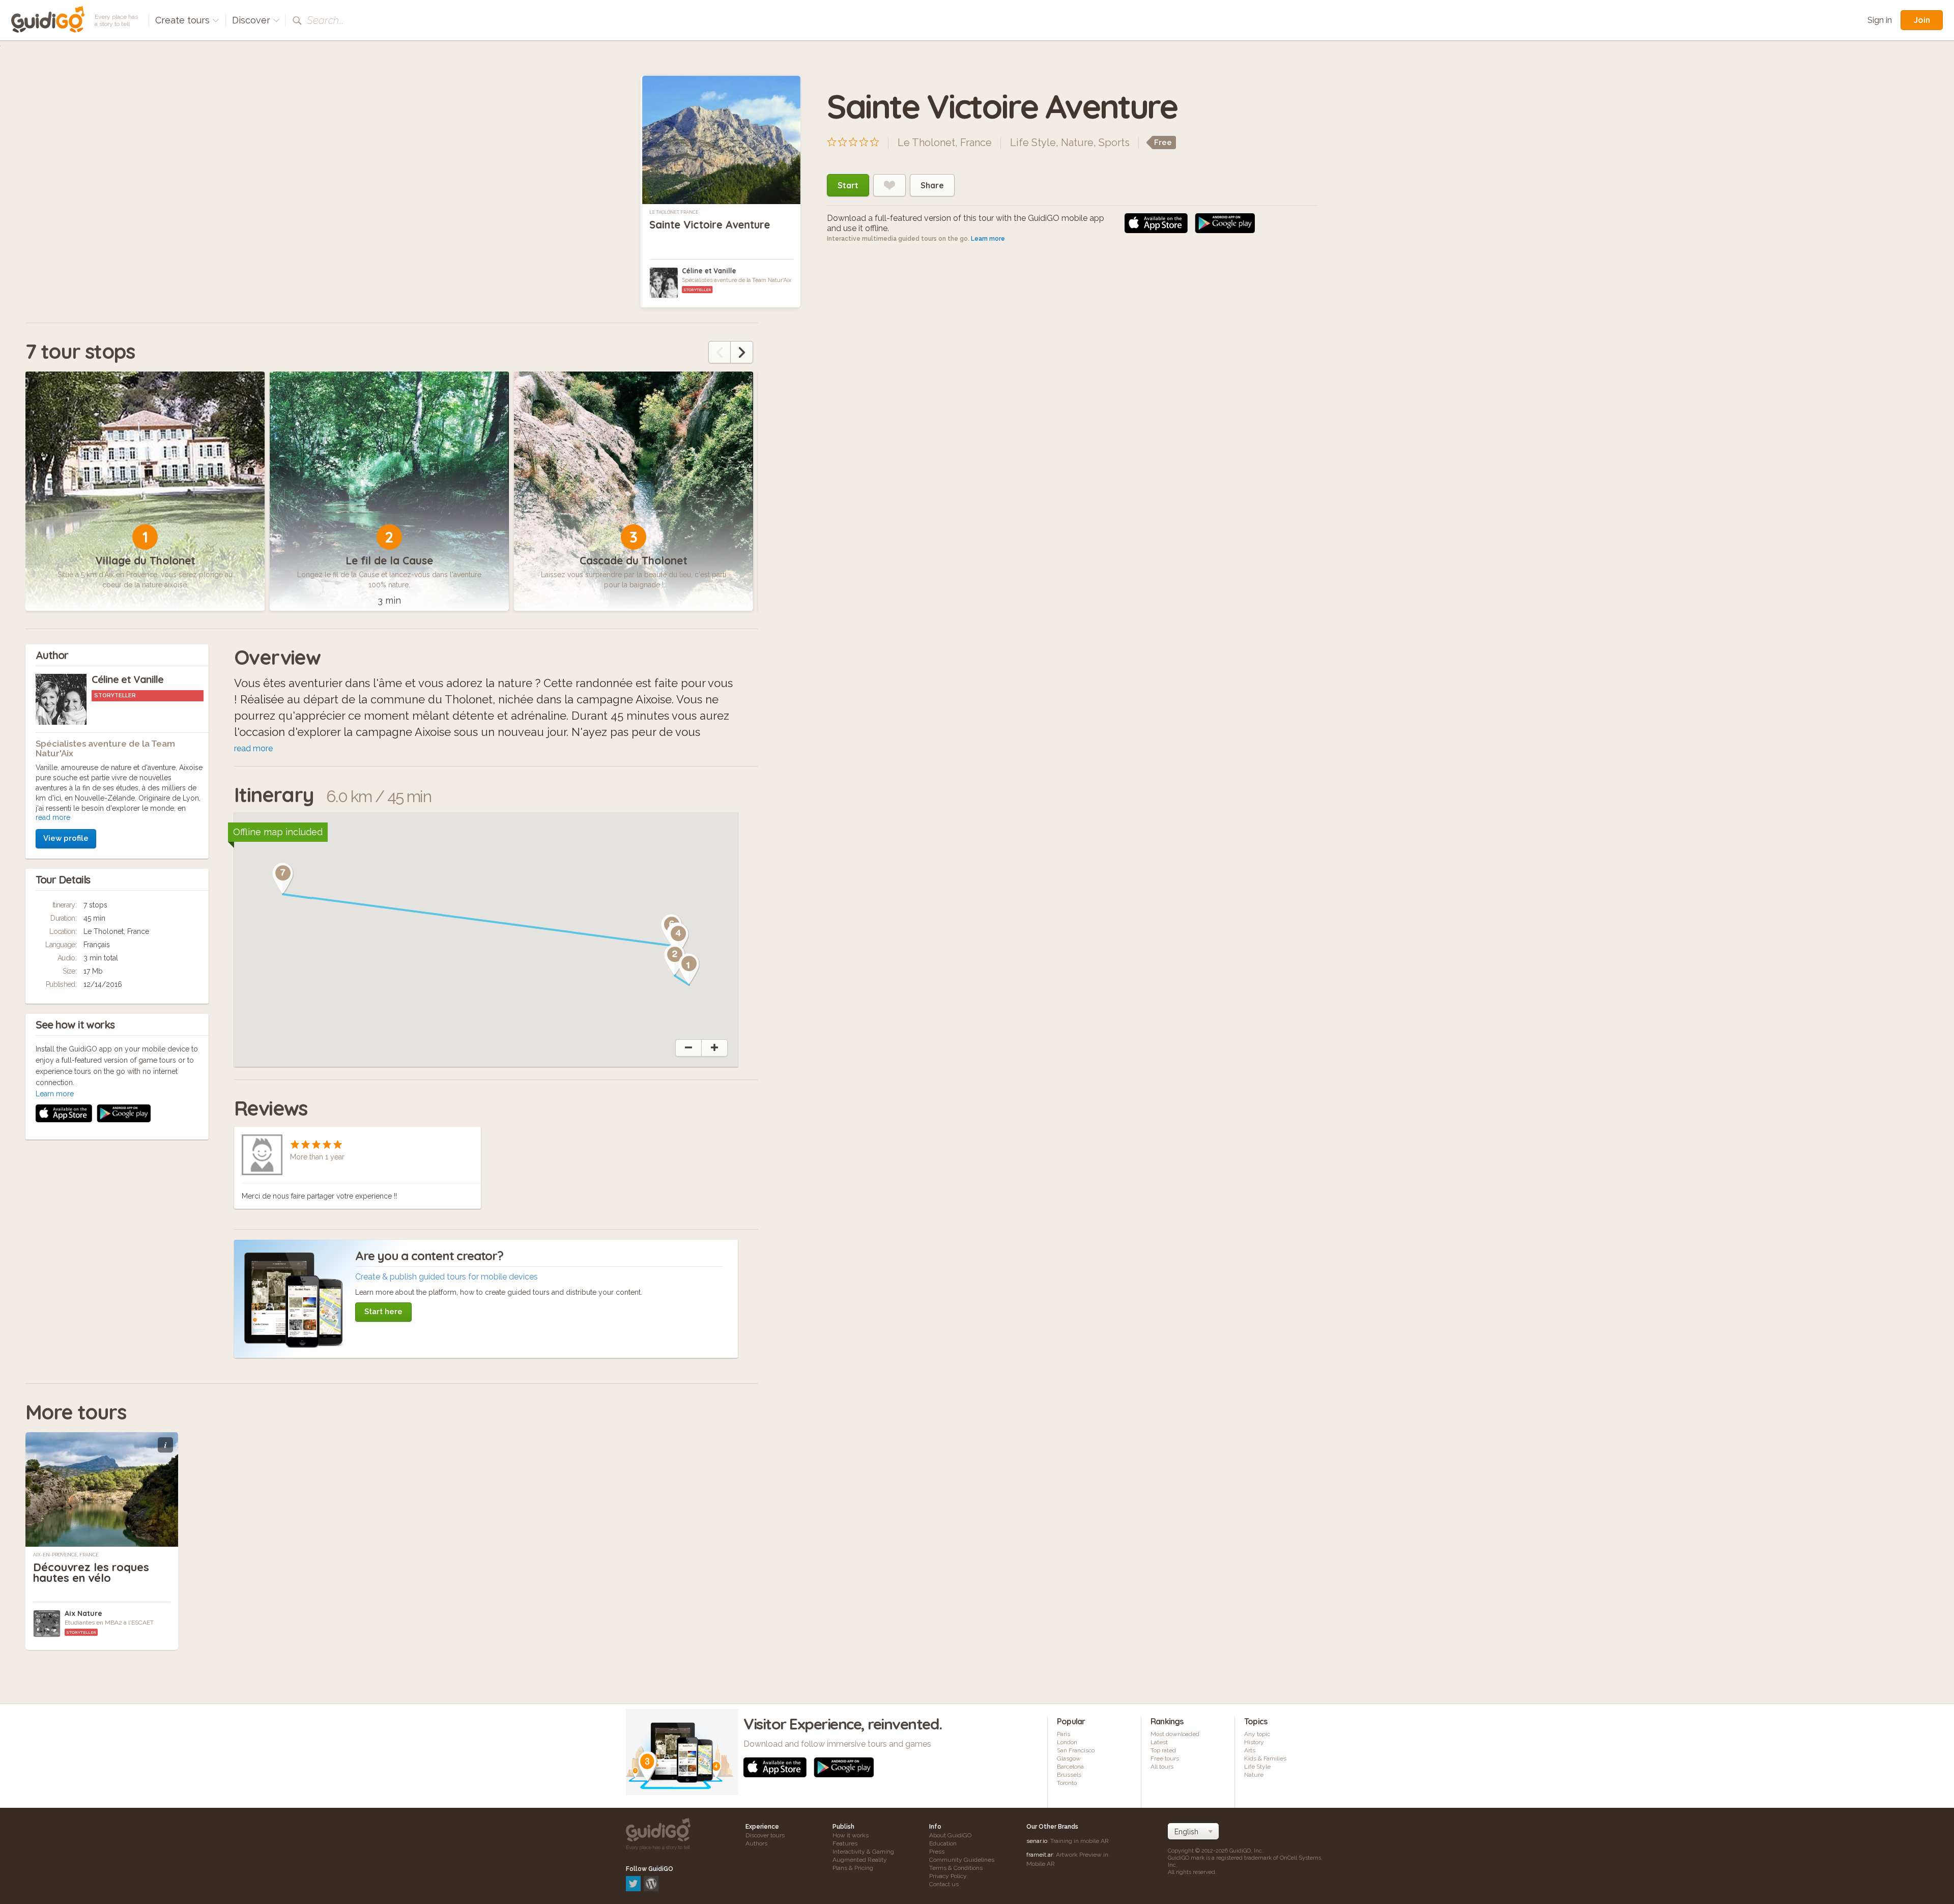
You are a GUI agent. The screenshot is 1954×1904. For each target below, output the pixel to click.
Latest (1159, 1742)
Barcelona (1070, 1767)
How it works (851, 1835)
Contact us (944, 1884)
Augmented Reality (860, 1860)
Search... (325, 20)
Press (937, 1852)
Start (848, 185)
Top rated (1163, 1750)
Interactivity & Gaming (863, 1852)
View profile (66, 838)
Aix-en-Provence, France (66, 1555)
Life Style (1033, 143)
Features (845, 1843)
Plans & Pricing (853, 1868)
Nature (1077, 143)
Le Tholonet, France (674, 212)
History (1254, 1742)
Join (1922, 20)
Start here (383, 1312)
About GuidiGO (950, 1835)
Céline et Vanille (709, 271)
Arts (1250, 1750)
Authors (756, 1843)
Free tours (1165, 1758)
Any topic (1257, 1734)
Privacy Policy (948, 1876)
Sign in (1880, 20)
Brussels (1069, 1775)
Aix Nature (83, 1613)
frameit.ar (1040, 1855)
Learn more (988, 239)
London (1067, 1742)
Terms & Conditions (956, 1868)
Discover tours (765, 1835)
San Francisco (1076, 1750)
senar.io (1037, 1841)
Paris (1064, 1734)
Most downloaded (1175, 1734)
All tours (1162, 1767)
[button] (689, 969)
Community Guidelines (962, 1860)
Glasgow (1069, 1758)
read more (53, 817)
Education (943, 1843)
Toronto (1067, 1783)
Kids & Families (1265, 1758)
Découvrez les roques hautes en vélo (91, 1572)
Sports (1114, 143)
